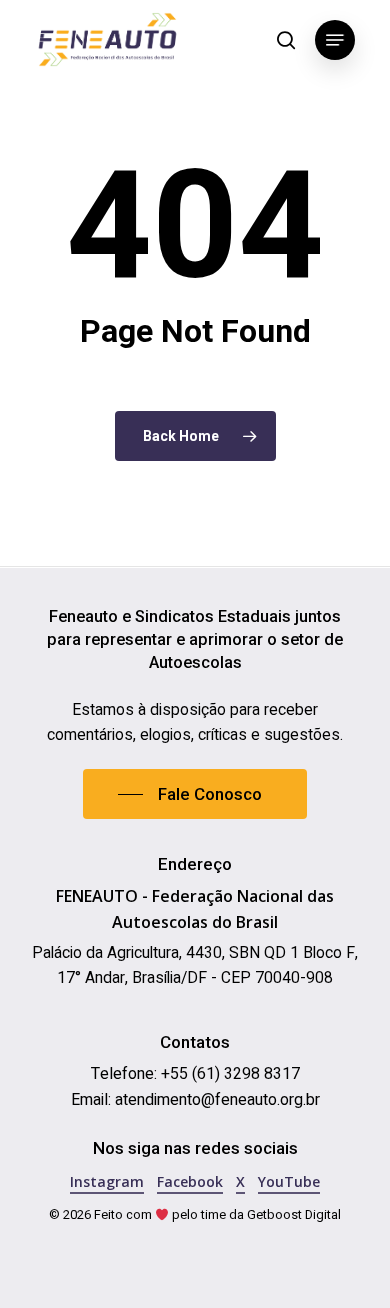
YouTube (289, 1181)
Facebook (190, 1181)
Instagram (107, 1181)
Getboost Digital (294, 1215)
